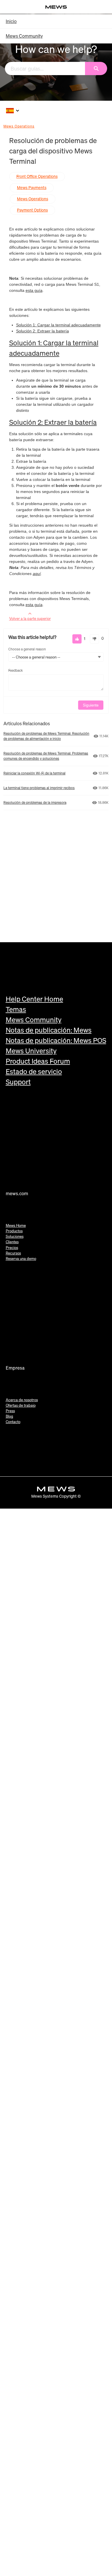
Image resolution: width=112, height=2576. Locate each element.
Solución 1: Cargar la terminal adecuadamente (58, 325)
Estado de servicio (34, 1071)
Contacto (13, 1422)
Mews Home (16, 1226)
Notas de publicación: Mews (49, 1030)
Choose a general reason (27, 649)
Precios (12, 1248)
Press (10, 1411)
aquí (37, 574)
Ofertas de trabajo (21, 1405)
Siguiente (91, 705)
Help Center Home (34, 999)
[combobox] (45, 68)
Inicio (11, 21)
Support (18, 1082)
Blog (9, 1416)
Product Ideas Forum (38, 1061)
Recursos (13, 1253)
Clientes (12, 1242)
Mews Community (24, 36)
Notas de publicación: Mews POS (56, 1040)
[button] (77, 639)
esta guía (34, 290)
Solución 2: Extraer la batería (43, 331)
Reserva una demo (21, 1259)
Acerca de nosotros (22, 1400)
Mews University (31, 1051)
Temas (16, 1009)
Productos (14, 1231)
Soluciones (15, 1236)
